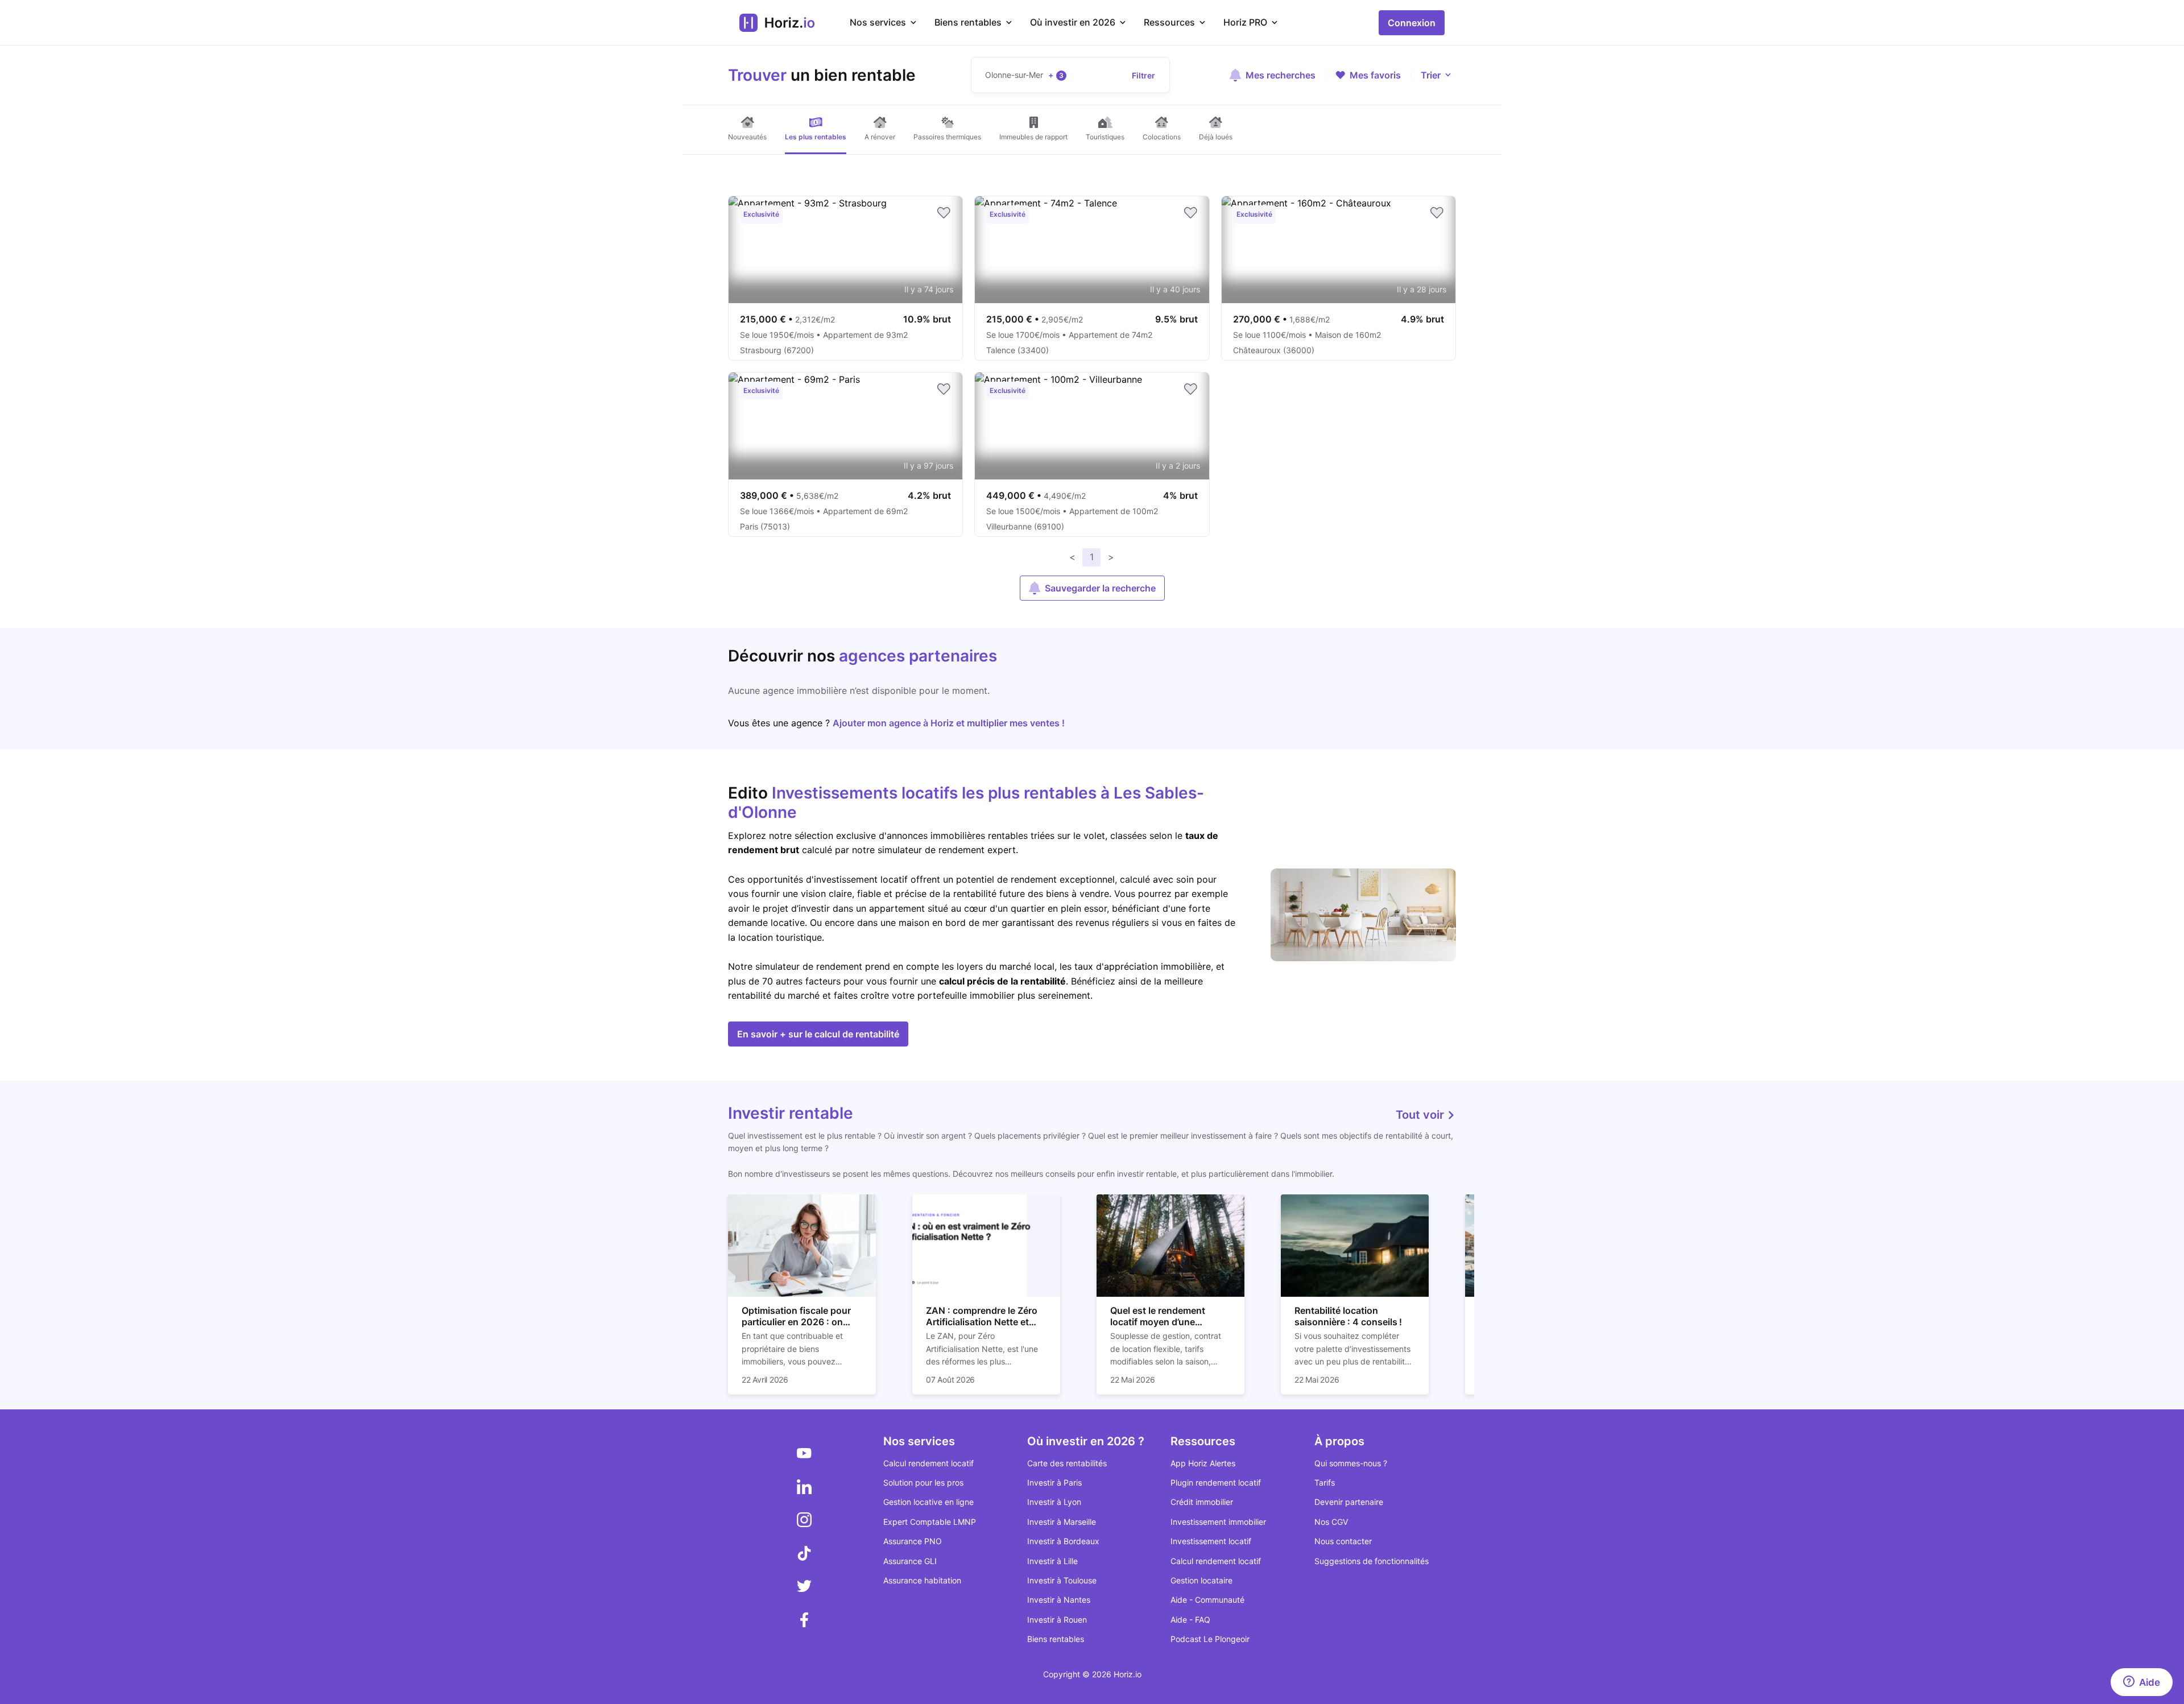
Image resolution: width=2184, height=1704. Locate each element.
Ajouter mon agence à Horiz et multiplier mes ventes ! (949, 723)
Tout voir (1421, 1115)
